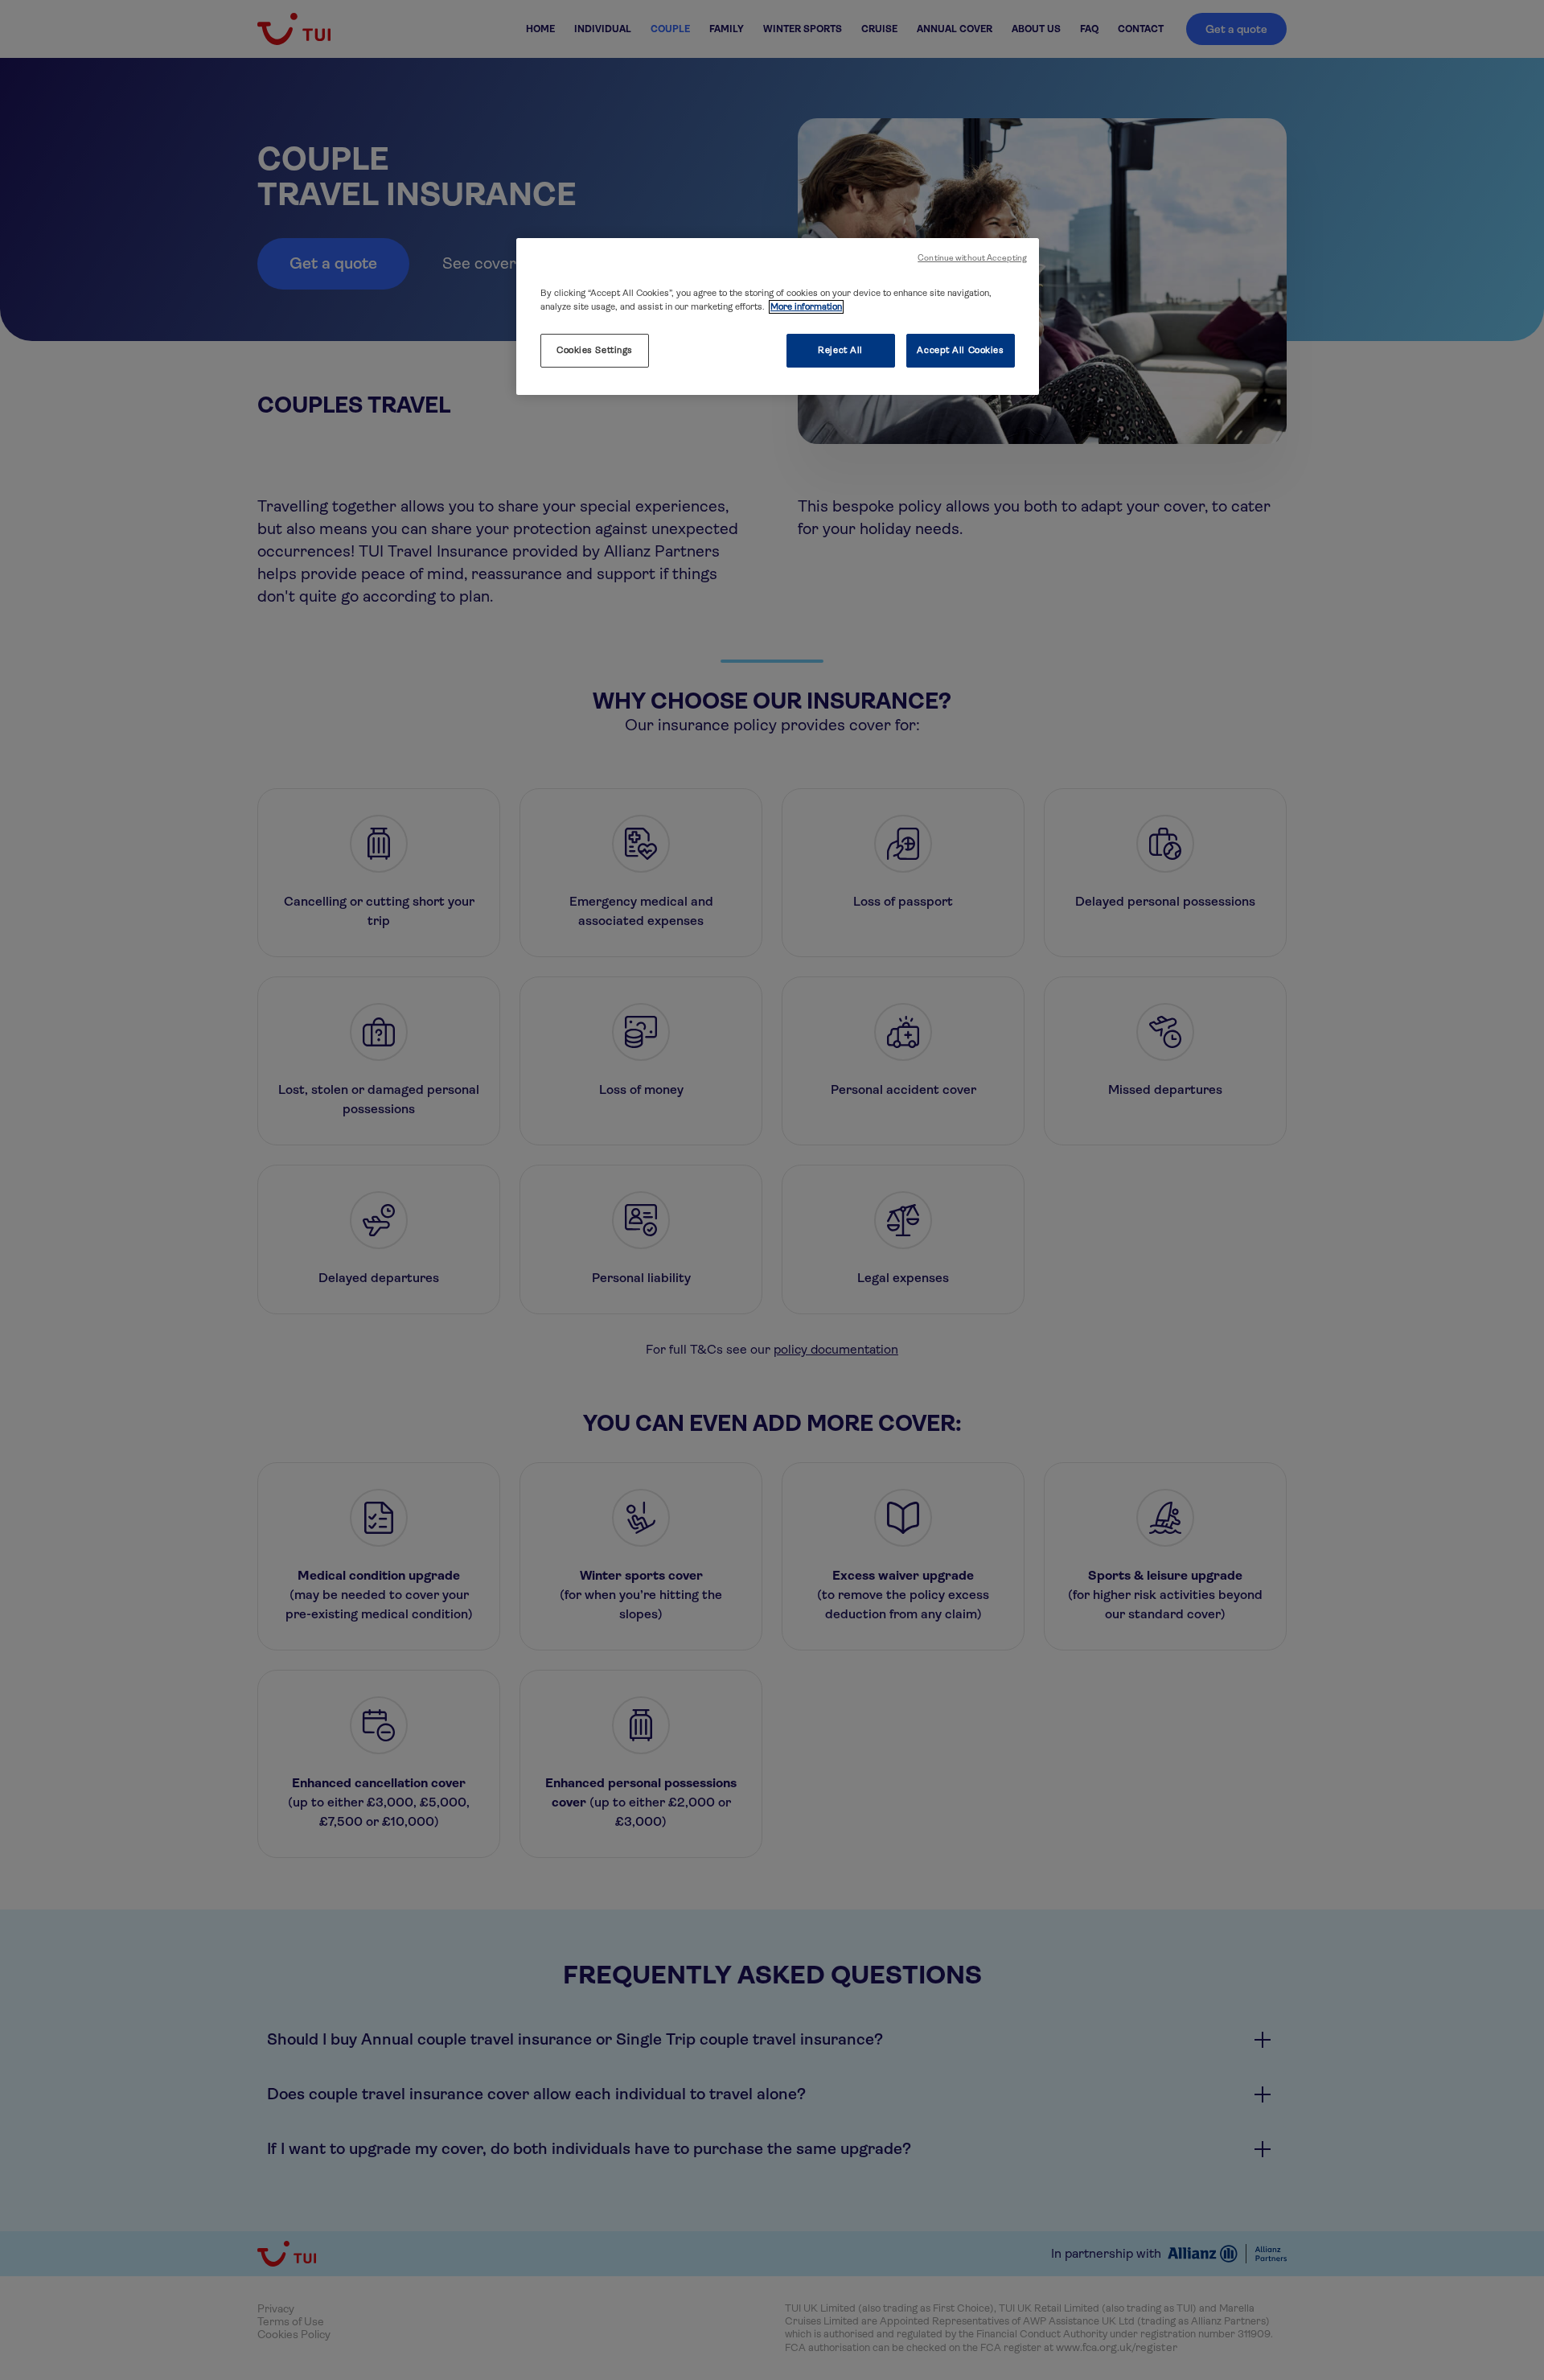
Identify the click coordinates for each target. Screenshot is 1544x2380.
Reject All (840, 350)
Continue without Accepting (972, 258)
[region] (778, 317)
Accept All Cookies (960, 350)
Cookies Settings (595, 350)
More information (806, 307)
